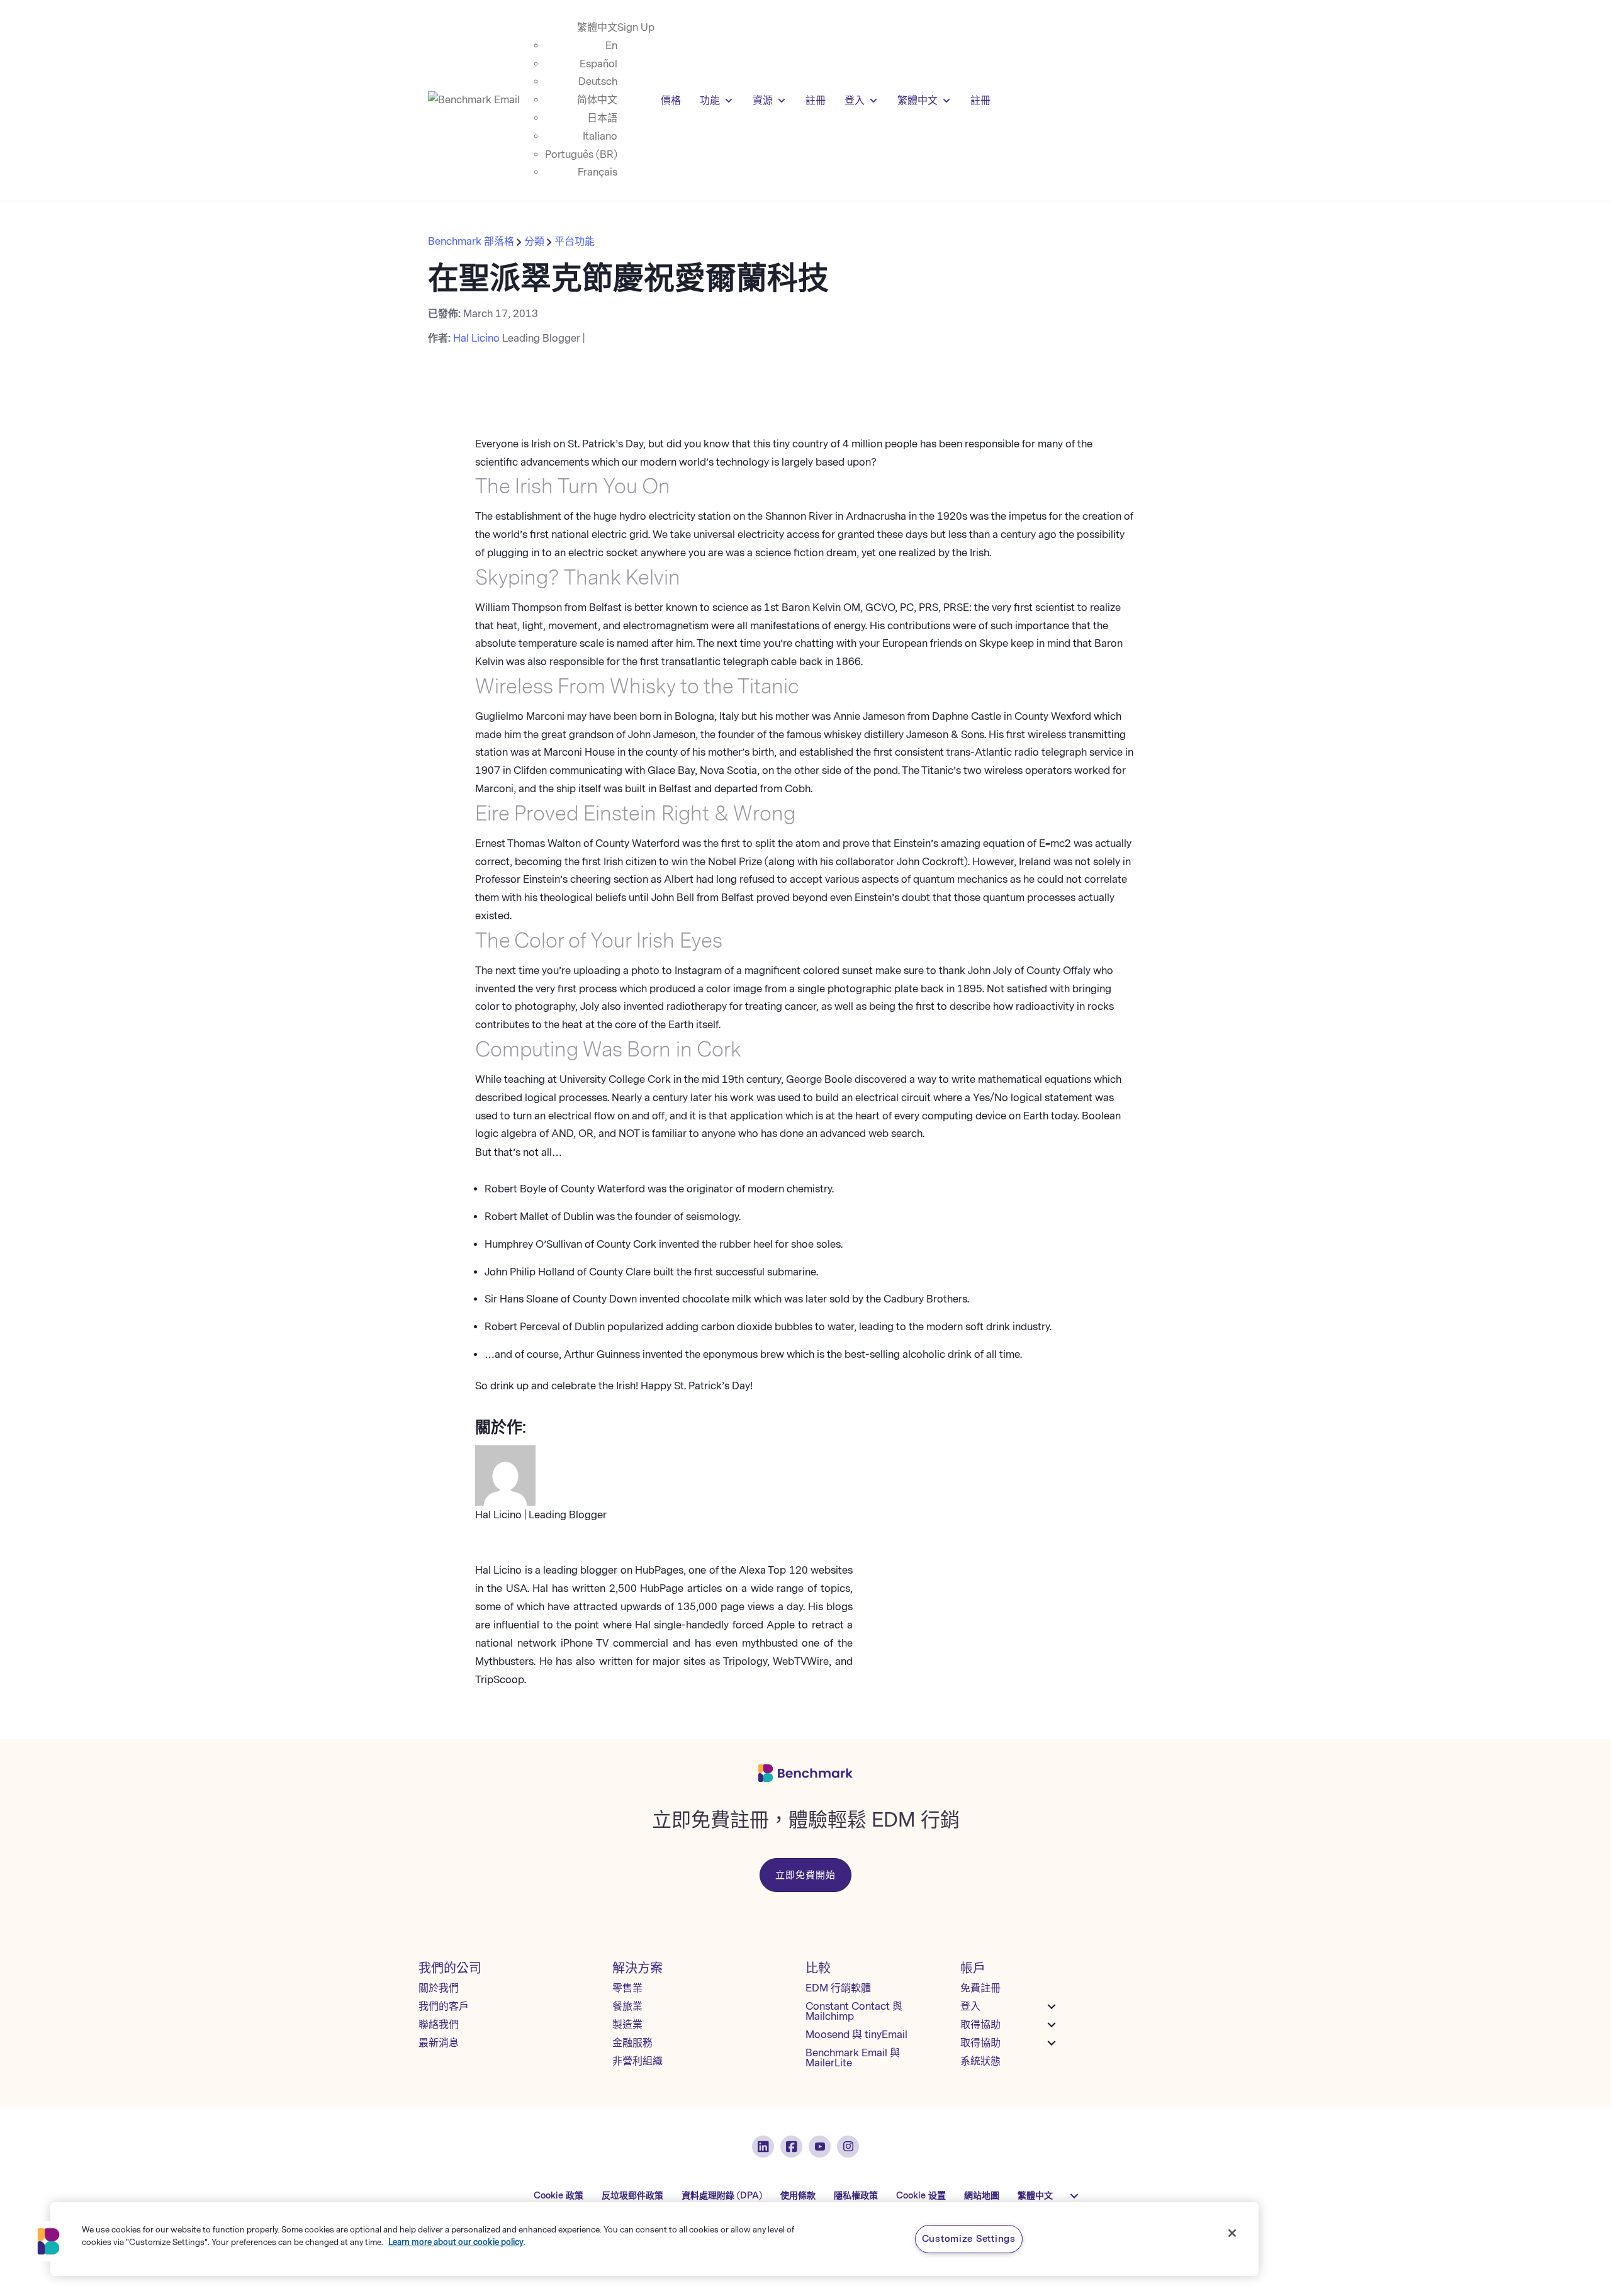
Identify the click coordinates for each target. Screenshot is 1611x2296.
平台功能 (575, 241)
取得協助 (980, 2024)
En (611, 46)
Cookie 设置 (921, 2196)
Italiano (600, 136)
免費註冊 (980, 1988)
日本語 (602, 118)
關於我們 (439, 1988)
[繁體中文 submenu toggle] (1074, 2196)
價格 (671, 100)
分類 (534, 241)
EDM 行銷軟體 (838, 1988)
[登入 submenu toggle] (1052, 2007)
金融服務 (632, 2043)
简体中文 (597, 100)
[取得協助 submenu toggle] (1052, 2025)
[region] (654, 2239)
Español (598, 64)
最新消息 (439, 2043)
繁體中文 (597, 27)
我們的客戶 (444, 2006)
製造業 (627, 2024)
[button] (48, 2241)
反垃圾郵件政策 (632, 2196)
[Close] (1232, 2233)
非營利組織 (637, 2061)
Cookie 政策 (559, 2196)
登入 (855, 100)
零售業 (627, 1988)
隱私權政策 (856, 2196)
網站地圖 (982, 2196)
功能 (710, 100)
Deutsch (598, 81)
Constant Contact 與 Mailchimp (854, 2011)
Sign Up (636, 27)
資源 (763, 100)
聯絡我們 (439, 2024)
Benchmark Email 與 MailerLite (853, 2058)
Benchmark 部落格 (472, 241)
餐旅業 (627, 2006)
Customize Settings (969, 2239)
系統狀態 (980, 2061)
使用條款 (798, 2196)
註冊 (816, 100)
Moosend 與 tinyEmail (856, 2035)
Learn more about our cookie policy (456, 2242)
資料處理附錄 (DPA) (722, 2196)
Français (598, 172)
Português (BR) (581, 154)
